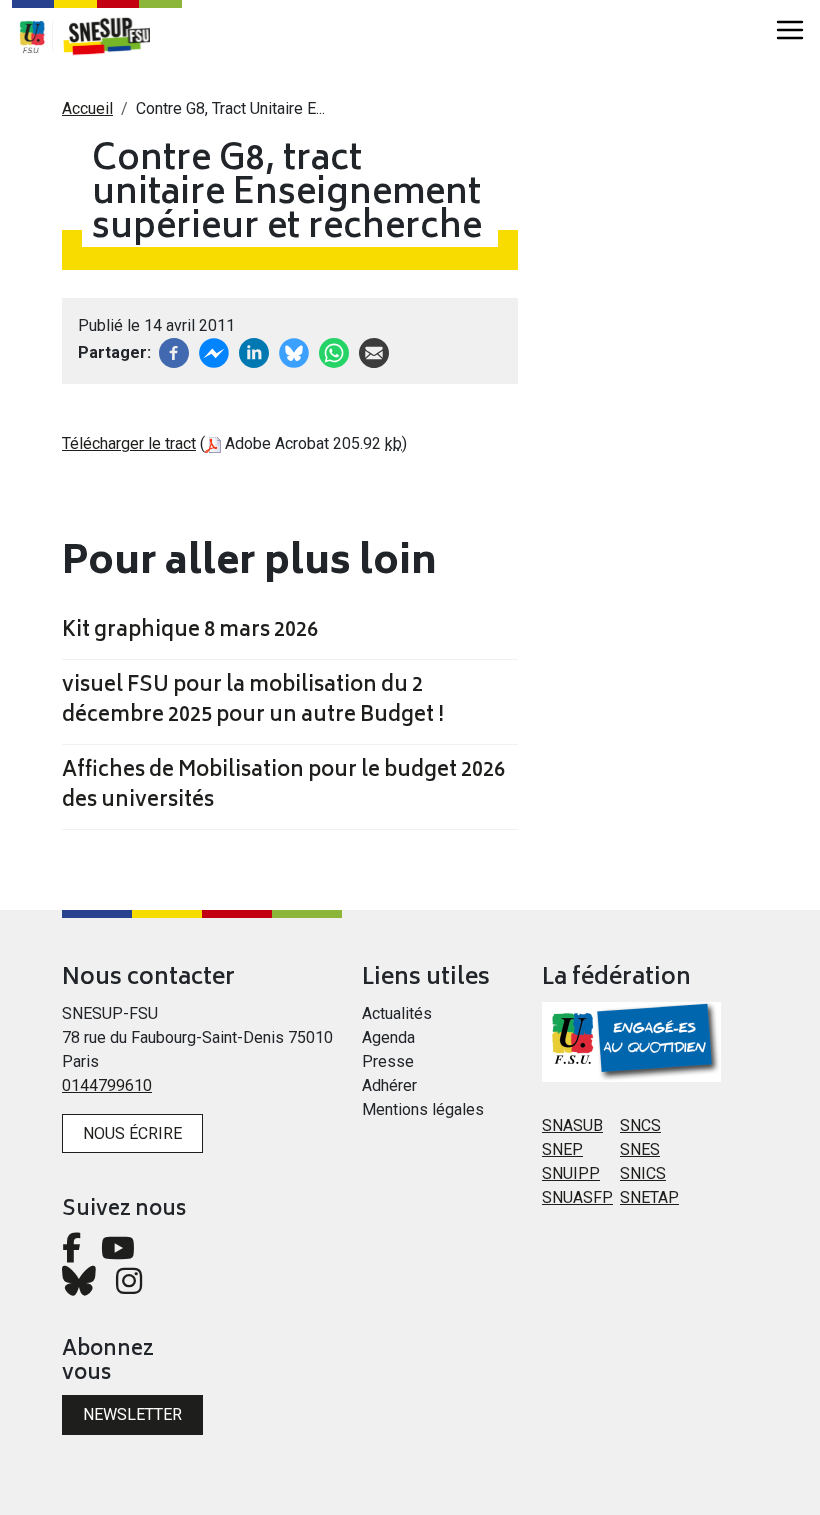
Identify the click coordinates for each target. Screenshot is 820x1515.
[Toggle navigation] (790, 30)
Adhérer (389, 1085)
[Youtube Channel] (118, 1253)
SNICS (643, 1173)
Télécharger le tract (129, 443)
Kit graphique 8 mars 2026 (190, 632)
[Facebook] (174, 351)
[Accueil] (117, 36)
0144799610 (107, 1085)
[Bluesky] (79, 1286)
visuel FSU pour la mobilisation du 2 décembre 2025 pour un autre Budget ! (253, 702)
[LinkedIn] (254, 351)
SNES (640, 1149)
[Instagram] (129, 1286)
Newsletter (132, 1414)
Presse (388, 1061)
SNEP (562, 1149)
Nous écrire (132, 1133)
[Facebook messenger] (214, 351)
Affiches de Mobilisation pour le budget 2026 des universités (283, 787)
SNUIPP (571, 1173)
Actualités (397, 1013)
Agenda (388, 1037)
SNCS (640, 1125)
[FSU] (32, 36)
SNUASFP (577, 1197)
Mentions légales (423, 1109)
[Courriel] (374, 351)
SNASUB (572, 1125)
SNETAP (649, 1197)
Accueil (87, 108)
